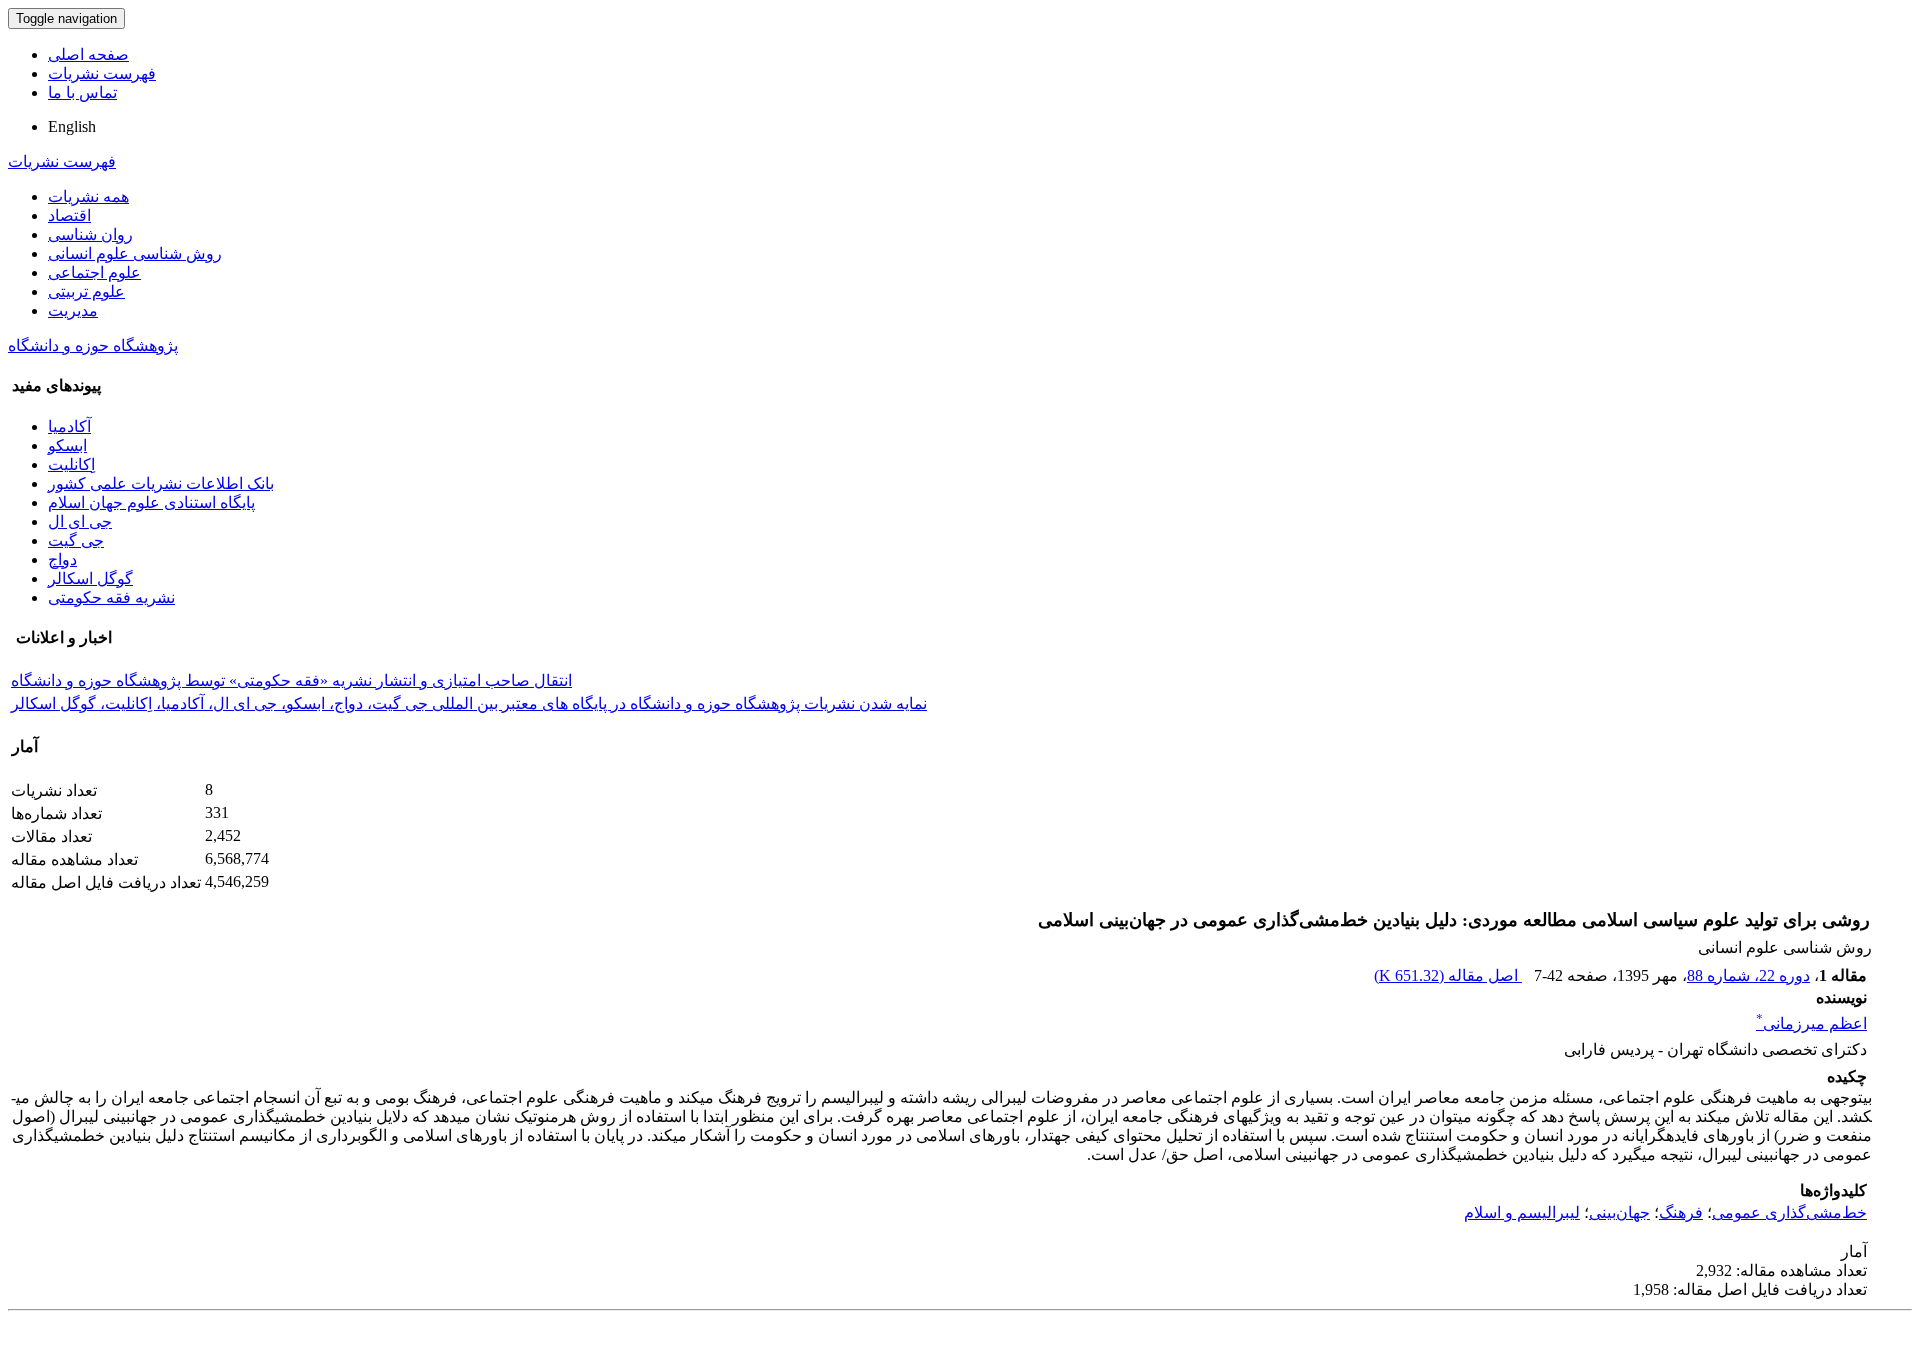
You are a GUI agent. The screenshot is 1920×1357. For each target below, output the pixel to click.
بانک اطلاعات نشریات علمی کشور (161, 483)
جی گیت (76, 540)
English (72, 126)
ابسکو (67, 445)
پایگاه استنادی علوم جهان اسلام (151, 502)
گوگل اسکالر (90, 578)
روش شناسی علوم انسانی (135, 253)
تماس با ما (82, 92)
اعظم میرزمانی (1811, 1023)
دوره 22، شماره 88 (1748, 975)
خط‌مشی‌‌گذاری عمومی (1789, 1212)
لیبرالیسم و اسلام (1522, 1212)
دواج (62, 559)
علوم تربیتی (86, 291)
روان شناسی (90, 234)
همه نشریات (88, 196)
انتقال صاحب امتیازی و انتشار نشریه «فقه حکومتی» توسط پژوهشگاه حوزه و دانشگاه (291, 680)
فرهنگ (1681, 1212)
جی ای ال (80, 521)
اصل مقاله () (1448, 975)
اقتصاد (69, 215)
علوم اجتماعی (94, 272)
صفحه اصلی (88, 54)
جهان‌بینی (1619, 1212)
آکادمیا (69, 426)
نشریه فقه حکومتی (111, 597)
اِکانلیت (71, 464)
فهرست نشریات (102, 73)
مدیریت (73, 310)
